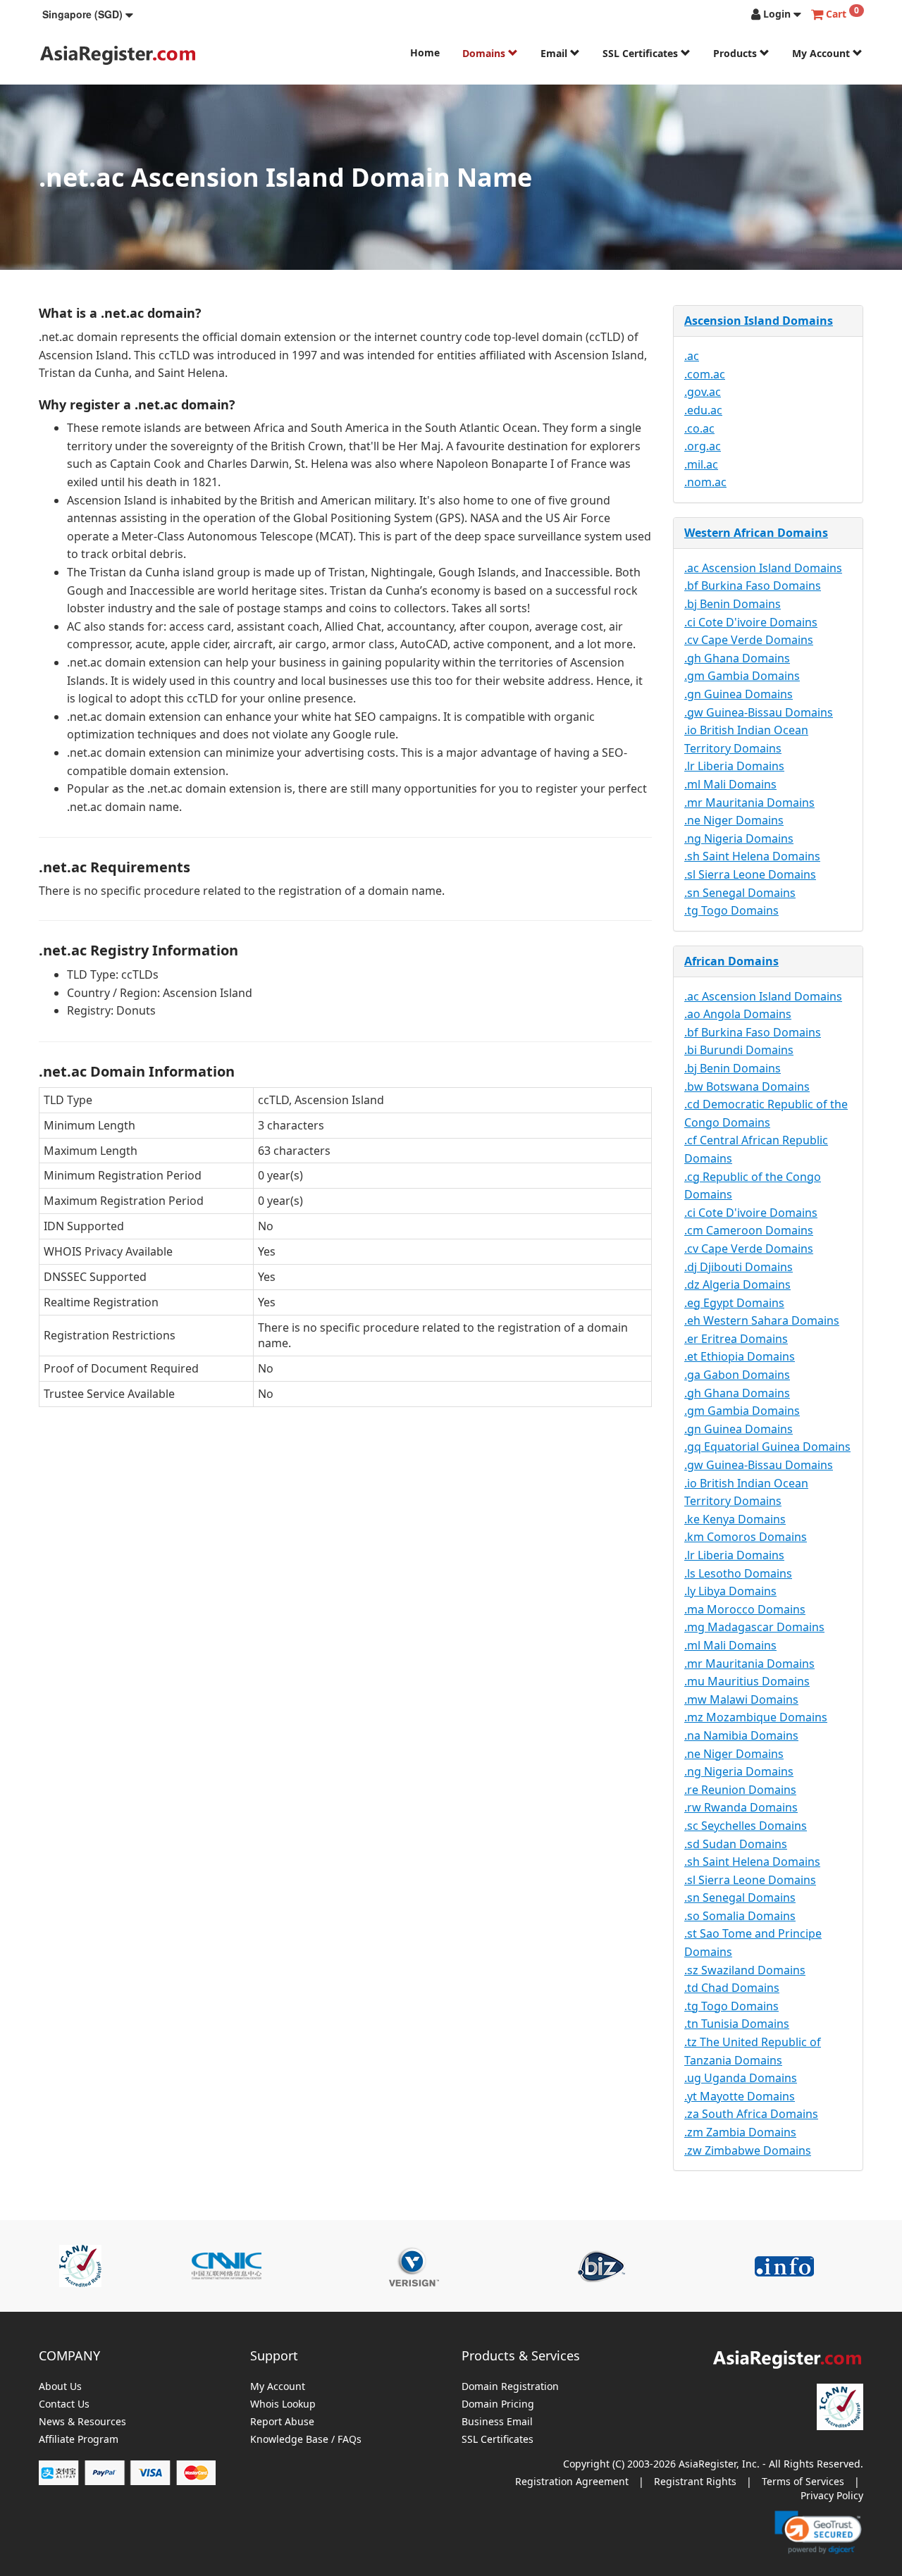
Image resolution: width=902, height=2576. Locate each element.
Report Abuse (282, 2422)
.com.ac (705, 374)
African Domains (731, 961)
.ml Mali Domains (730, 784)
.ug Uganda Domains (741, 2078)
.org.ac (703, 446)
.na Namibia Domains (741, 1735)
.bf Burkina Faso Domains (753, 586)
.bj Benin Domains (733, 604)
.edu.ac (703, 410)
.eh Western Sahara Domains (762, 1320)
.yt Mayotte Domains (740, 2096)
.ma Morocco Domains (745, 1609)
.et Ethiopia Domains (740, 1356)
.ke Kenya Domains (735, 1519)
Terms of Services (803, 2481)
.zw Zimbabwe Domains (748, 2150)
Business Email (497, 2422)
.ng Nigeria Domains (739, 838)
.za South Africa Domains (751, 2114)
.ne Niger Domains (734, 820)
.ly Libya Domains (730, 1591)
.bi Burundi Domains (739, 1050)
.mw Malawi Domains (741, 1699)
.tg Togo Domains (731, 910)
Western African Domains (756, 533)
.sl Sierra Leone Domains (750, 874)
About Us (60, 2387)
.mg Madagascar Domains (754, 1627)
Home (425, 52)
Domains (485, 53)
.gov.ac (703, 392)
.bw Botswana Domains (747, 1086)
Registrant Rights (695, 2481)
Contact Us (64, 2404)
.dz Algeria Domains (737, 1284)
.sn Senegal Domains (740, 893)
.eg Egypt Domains (734, 1303)
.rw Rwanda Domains (741, 1807)
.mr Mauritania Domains (749, 803)
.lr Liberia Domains (734, 766)
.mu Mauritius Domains (747, 1681)
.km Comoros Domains (746, 1537)
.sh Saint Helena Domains (752, 856)
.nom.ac (705, 482)
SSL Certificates (642, 53)
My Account (822, 53)
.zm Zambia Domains (740, 2132)
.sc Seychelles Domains (746, 1826)
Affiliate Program (79, 2440)
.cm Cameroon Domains (749, 1230)
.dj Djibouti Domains (739, 1267)
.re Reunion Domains (740, 1790)
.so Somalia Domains (740, 1916)
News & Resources (82, 2422)
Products (736, 53)
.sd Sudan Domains (736, 1844)
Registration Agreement (572, 2481)
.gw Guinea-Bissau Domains (759, 712)
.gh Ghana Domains (737, 658)
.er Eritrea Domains (736, 1339)
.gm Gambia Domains (742, 676)
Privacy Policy (832, 2495)
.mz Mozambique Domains (756, 1717)
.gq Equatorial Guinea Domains (767, 1447)
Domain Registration (510, 2387)
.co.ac (699, 428)
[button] (88, 14)
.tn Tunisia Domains (737, 2024)
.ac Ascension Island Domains (763, 568)
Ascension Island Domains (759, 321)
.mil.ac (701, 464)
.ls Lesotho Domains (738, 1573)
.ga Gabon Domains (737, 1375)
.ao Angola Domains (738, 1014)
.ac (692, 356)
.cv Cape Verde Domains (749, 640)
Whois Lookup (283, 2404)
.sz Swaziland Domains (745, 1970)
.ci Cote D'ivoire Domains (751, 622)
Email (555, 53)
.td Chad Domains (732, 1988)
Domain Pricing (498, 2404)
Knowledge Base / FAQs (306, 2440)
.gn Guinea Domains (739, 694)
